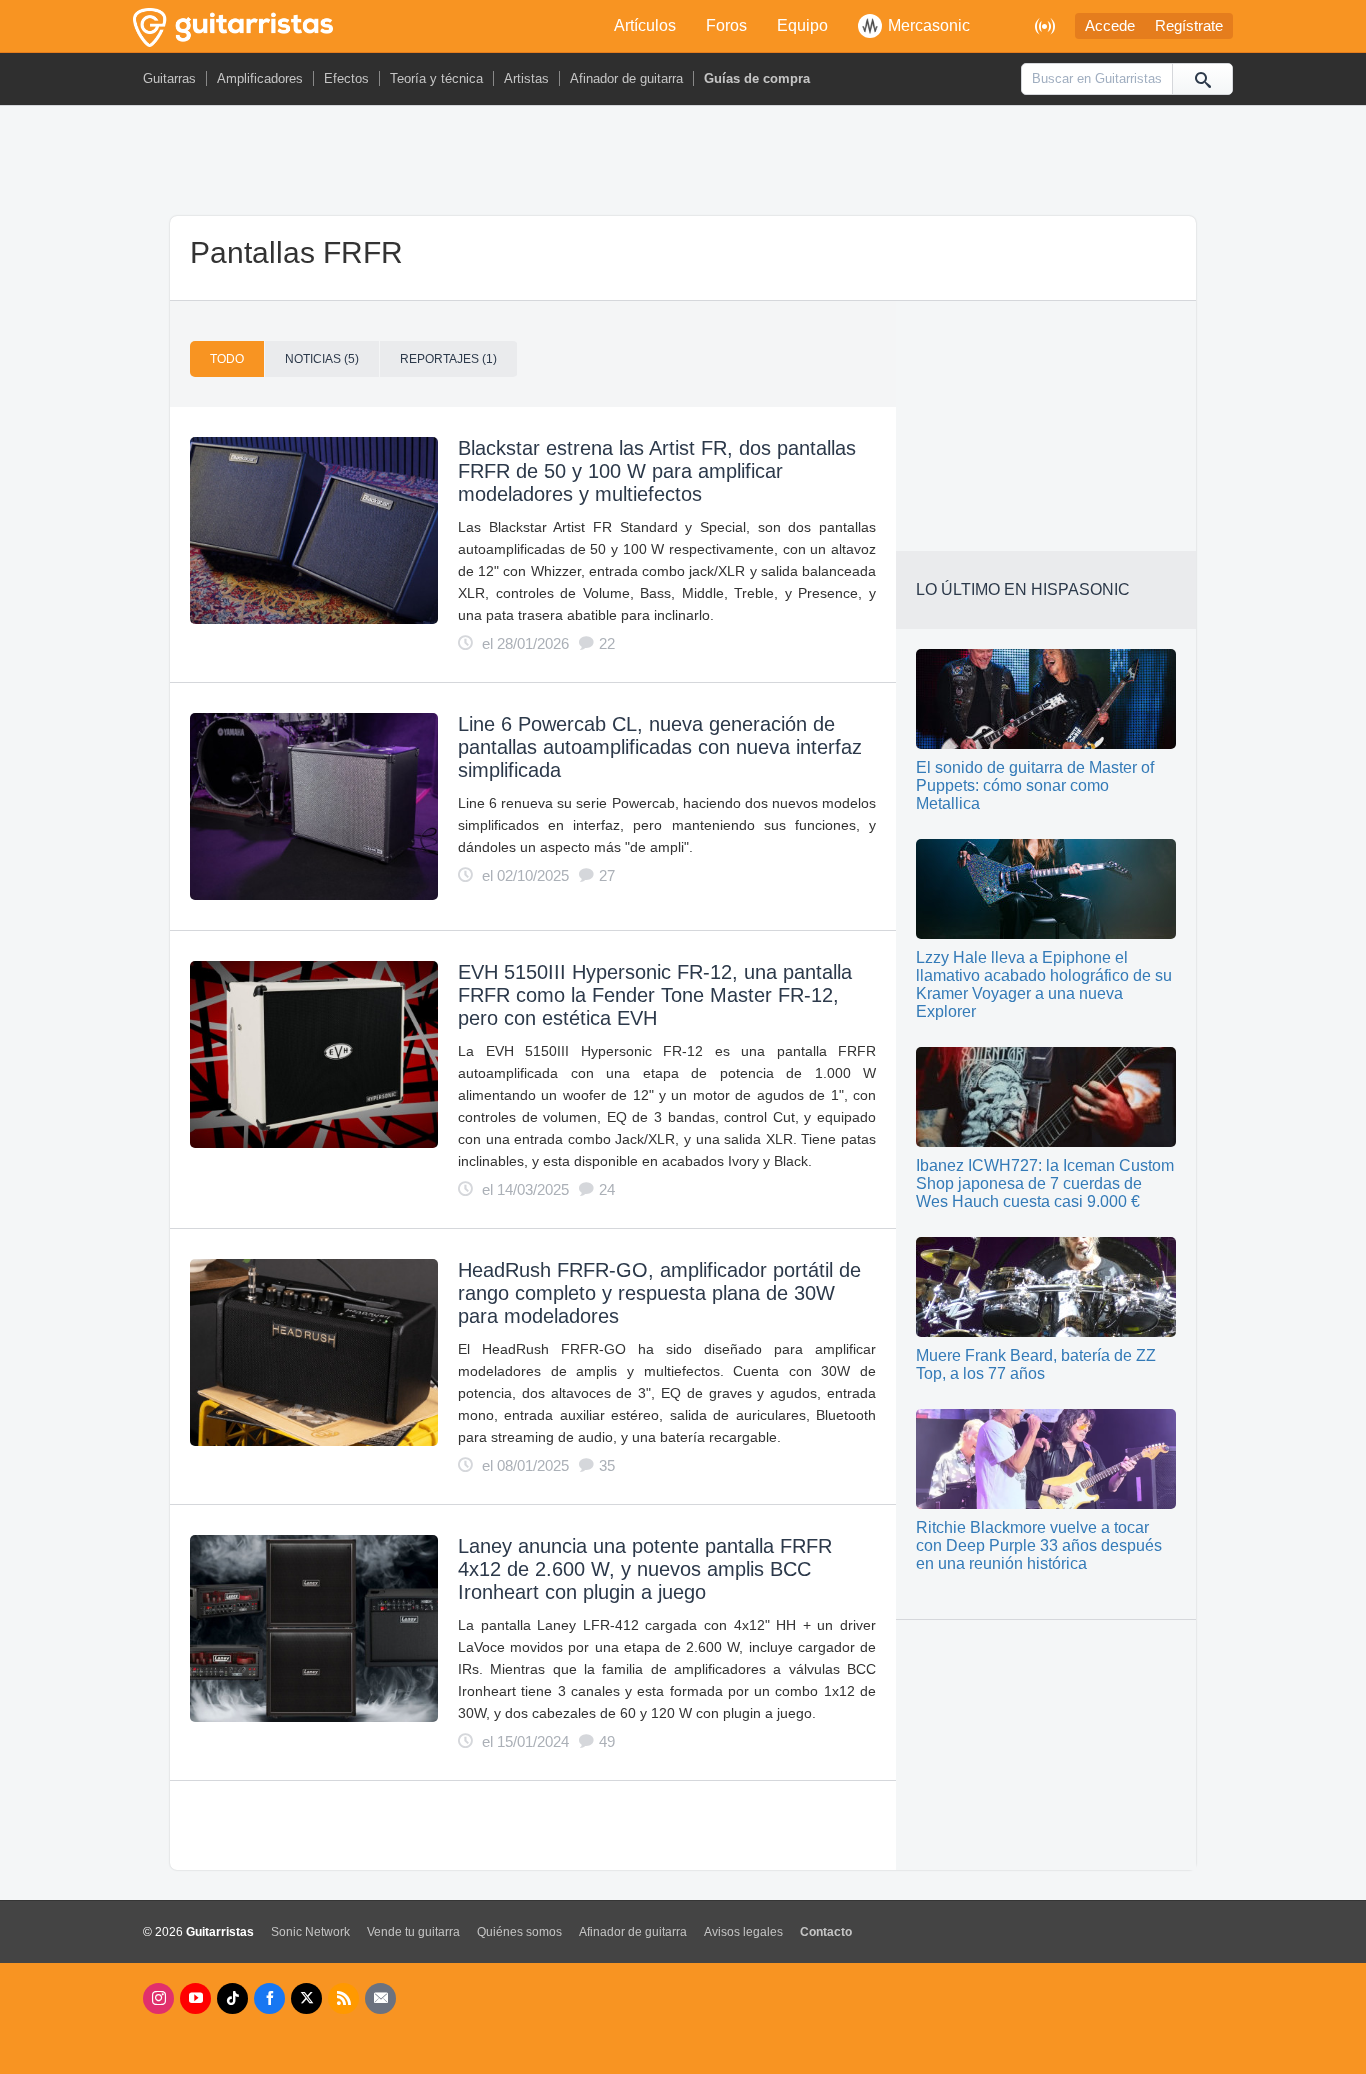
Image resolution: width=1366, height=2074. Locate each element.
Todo (227, 359)
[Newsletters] (380, 1998)
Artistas (526, 78)
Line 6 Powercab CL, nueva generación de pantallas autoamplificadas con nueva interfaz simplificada (660, 747)
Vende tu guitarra (413, 1932)
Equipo (802, 25)
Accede (1110, 26)
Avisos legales (743, 1932)
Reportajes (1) (448, 359)
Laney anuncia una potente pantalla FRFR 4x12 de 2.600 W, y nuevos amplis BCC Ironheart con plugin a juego (645, 1569)
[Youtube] (195, 1998)
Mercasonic (929, 25)
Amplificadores (260, 78)
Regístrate (1189, 26)
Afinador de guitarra (626, 78)
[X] (306, 1998)
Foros (726, 25)
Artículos (645, 25)
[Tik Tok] (232, 1998)
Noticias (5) (322, 359)
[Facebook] (269, 1998)
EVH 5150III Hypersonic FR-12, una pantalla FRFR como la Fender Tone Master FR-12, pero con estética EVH (655, 995)
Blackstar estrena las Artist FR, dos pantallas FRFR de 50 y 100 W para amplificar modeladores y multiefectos (657, 471)
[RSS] (343, 1998)
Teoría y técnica (436, 78)
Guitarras (169, 78)
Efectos (346, 78)
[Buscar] (1202, 79)
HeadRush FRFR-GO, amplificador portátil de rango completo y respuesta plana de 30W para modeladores (659, 1293)
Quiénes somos (519, 1932)
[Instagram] (158, 1998)
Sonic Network (310, 1932)
